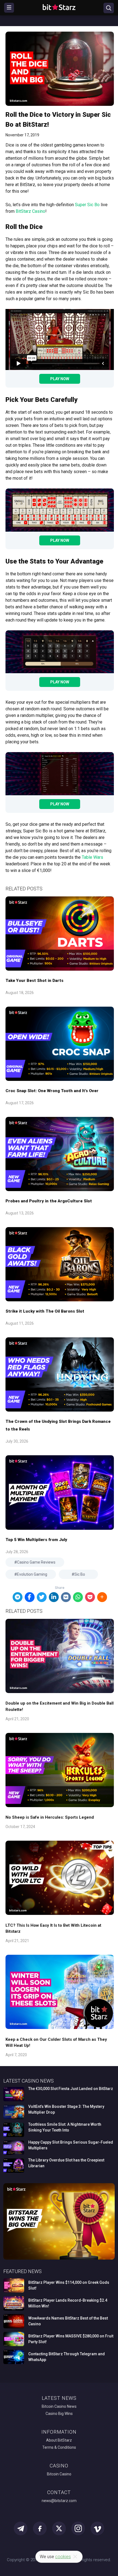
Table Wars (92, 857)
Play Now (60, 379)
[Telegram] (18, 1597)
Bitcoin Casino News (59, 2406)
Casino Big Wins (59, 2414)
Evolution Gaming (32, 1574)
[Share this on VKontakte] (66, 1597)
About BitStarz (59, 2440)
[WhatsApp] (78, 1597)
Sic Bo (80, 1574)
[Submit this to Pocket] (90, 1597)
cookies (63, 2557)
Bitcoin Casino (59, 2474)
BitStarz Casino (30, 211)
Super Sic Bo (87, 205)
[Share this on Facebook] (30, 1597)
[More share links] (102, 1597)
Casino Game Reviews (36, 1562)
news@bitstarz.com (59, 2501)
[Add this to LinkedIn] (54, 1597)
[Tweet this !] (42, 1597)
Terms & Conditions (59, 2447)
